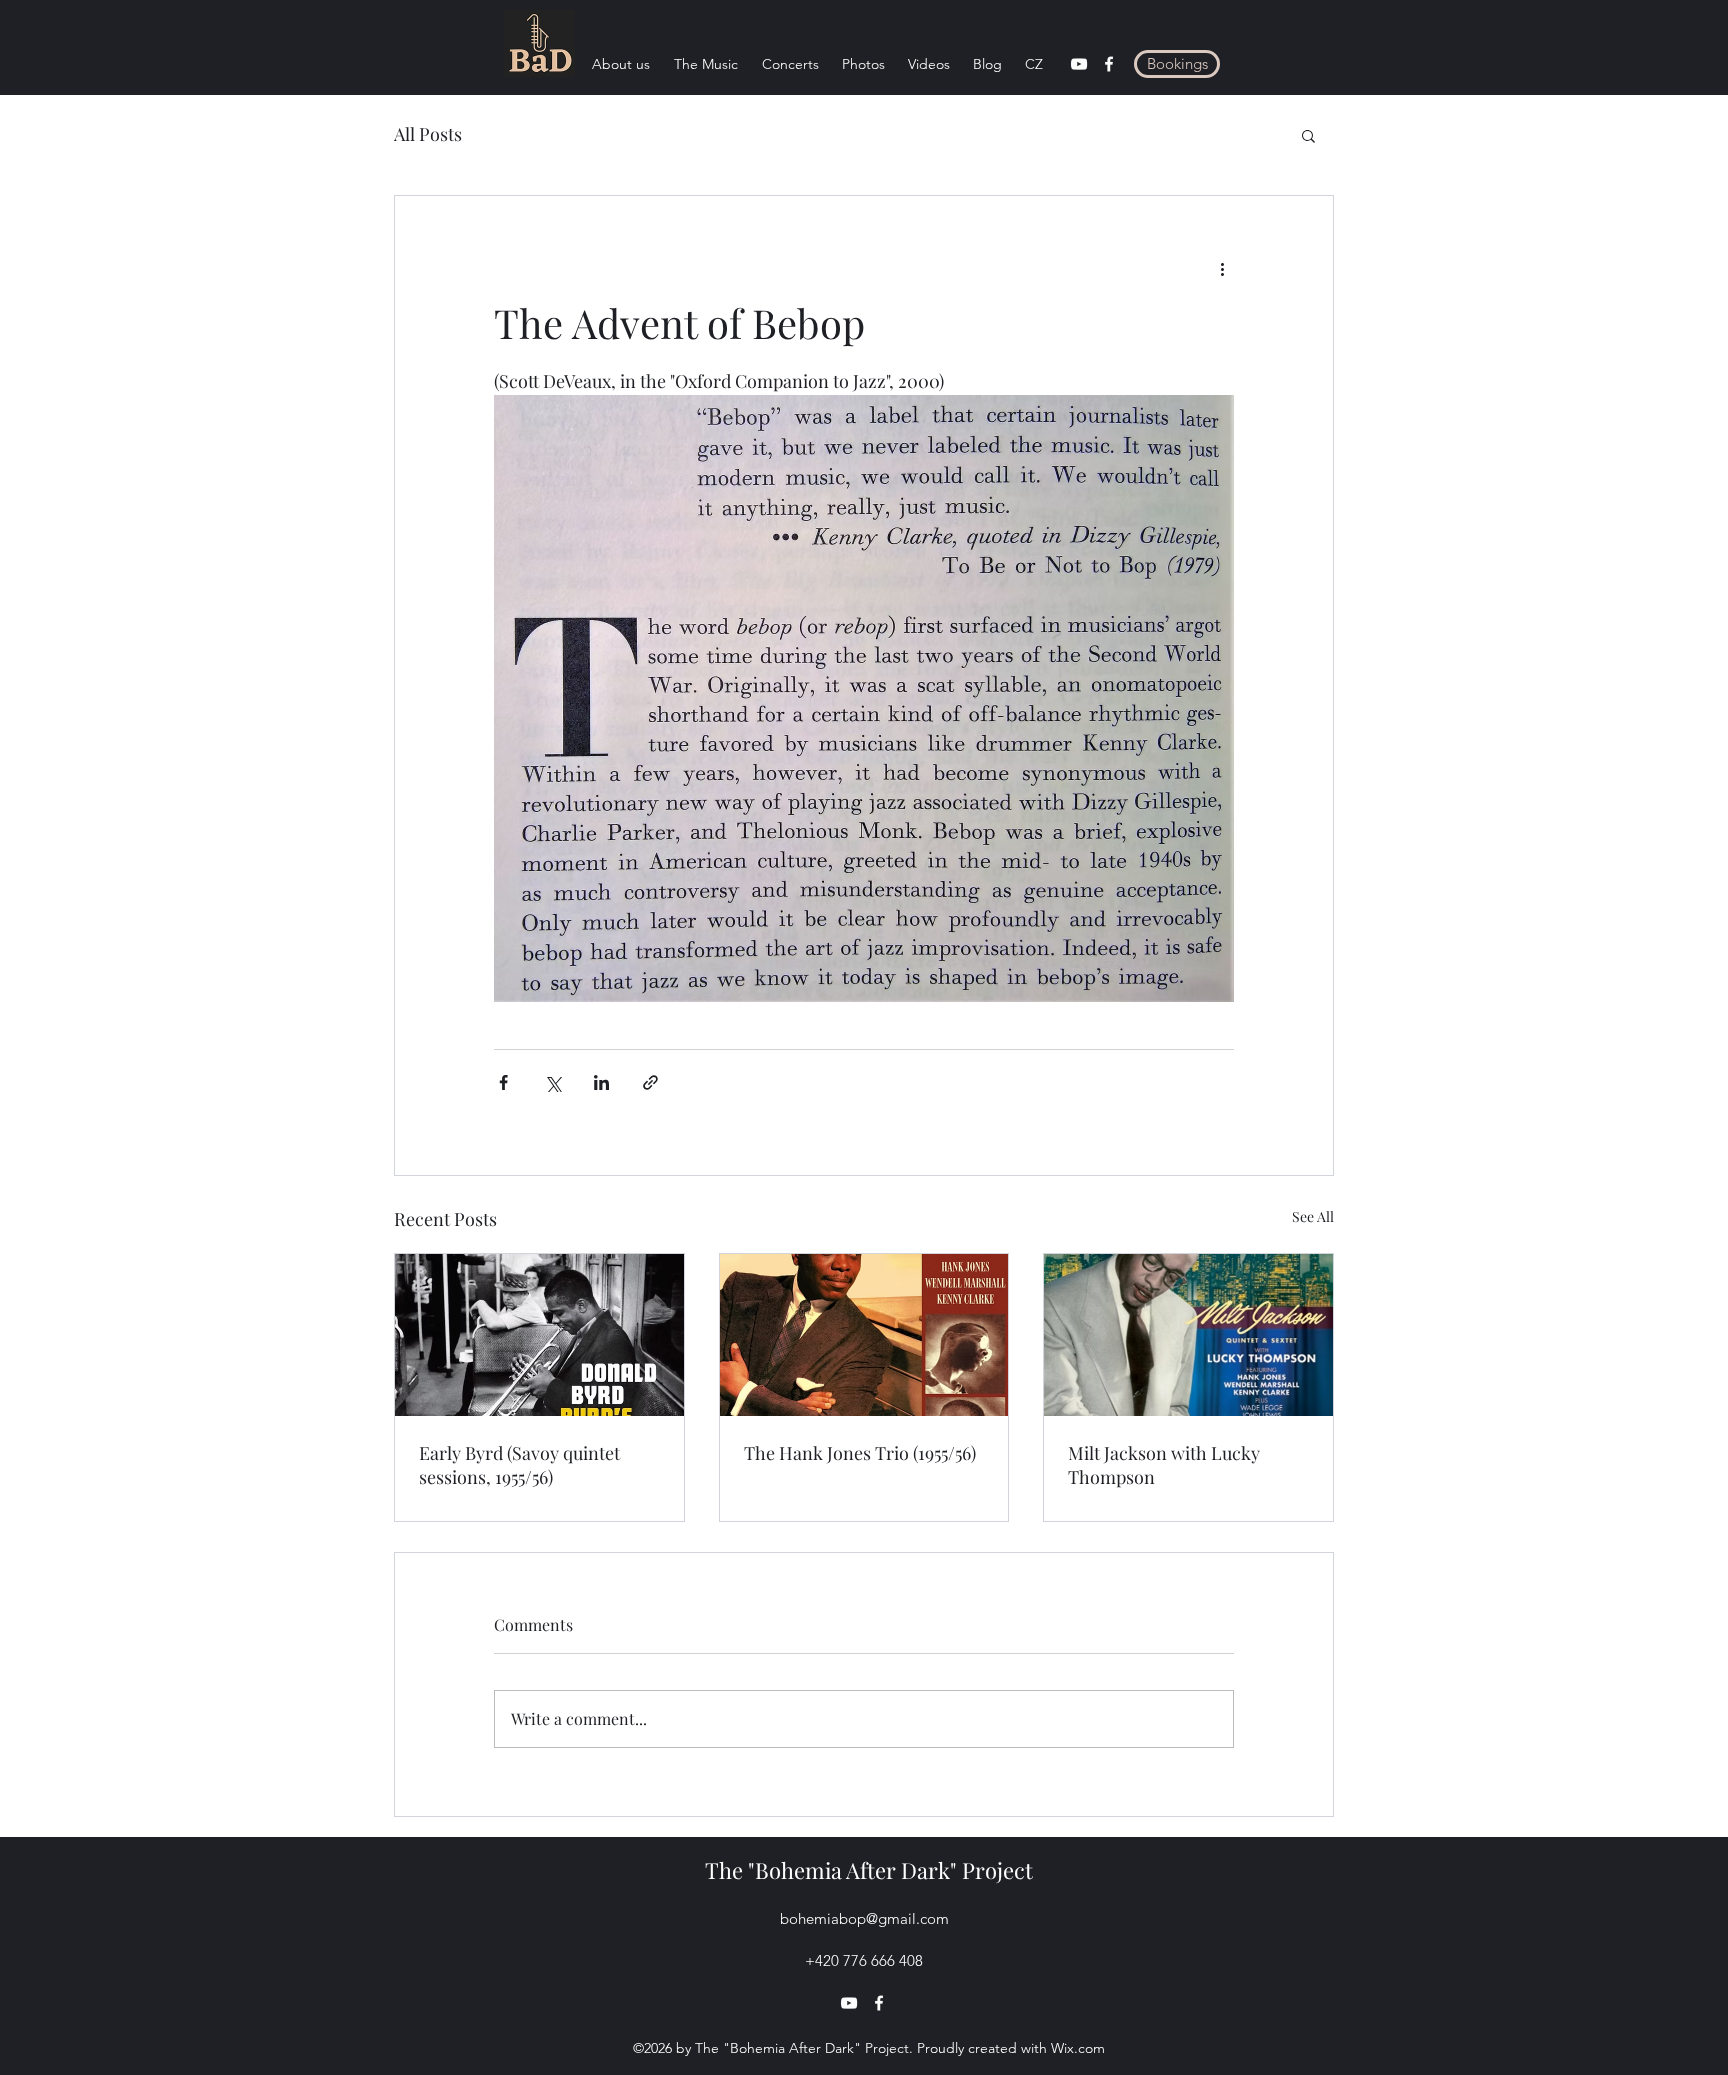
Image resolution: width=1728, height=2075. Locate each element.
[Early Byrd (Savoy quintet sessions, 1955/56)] (539, 1335)
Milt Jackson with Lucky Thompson (1164, 1465)
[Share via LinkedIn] (601, 1082)
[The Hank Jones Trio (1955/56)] (864, 1335)
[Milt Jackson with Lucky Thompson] (1188, 1335)
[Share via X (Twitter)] (552, 1082)
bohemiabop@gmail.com (864, 1918)
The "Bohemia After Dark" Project (869, 1870)
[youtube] (1079, 64)
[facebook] (1109, 64)
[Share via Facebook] (503, 1082)
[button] (1308, 135)
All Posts (428, 134)
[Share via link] (650, 1082)
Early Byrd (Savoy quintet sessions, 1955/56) (519, 1465)
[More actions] (1222, 268)
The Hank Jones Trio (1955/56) (860, 1453)
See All (1313, 1216)
